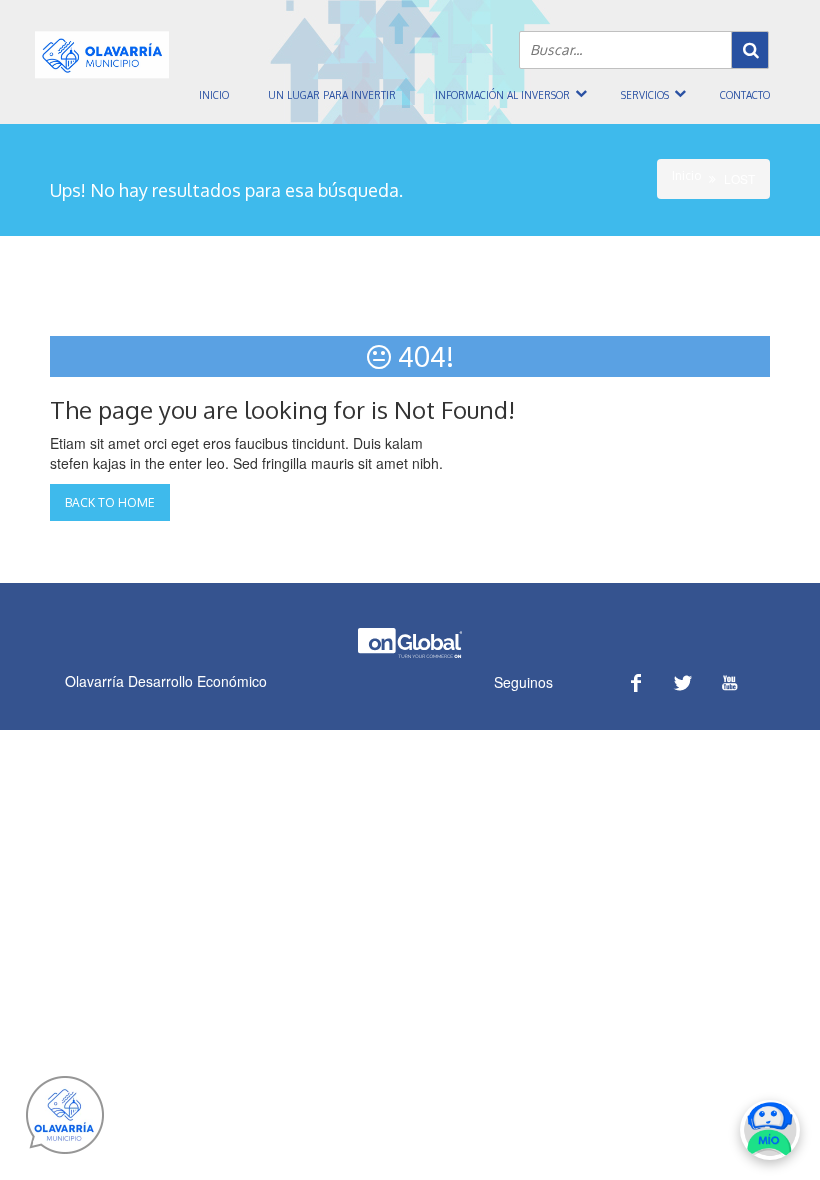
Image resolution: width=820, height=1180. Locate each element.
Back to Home (110, 502)
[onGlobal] (410, 653)
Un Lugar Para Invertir (332, 95)
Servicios (645, 95)
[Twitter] (682, 682)
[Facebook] (635, 682)
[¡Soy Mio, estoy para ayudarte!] (770, 1130)
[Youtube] (729, 682)
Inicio (214, 95)
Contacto (745, 95)
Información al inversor (502, 95)
